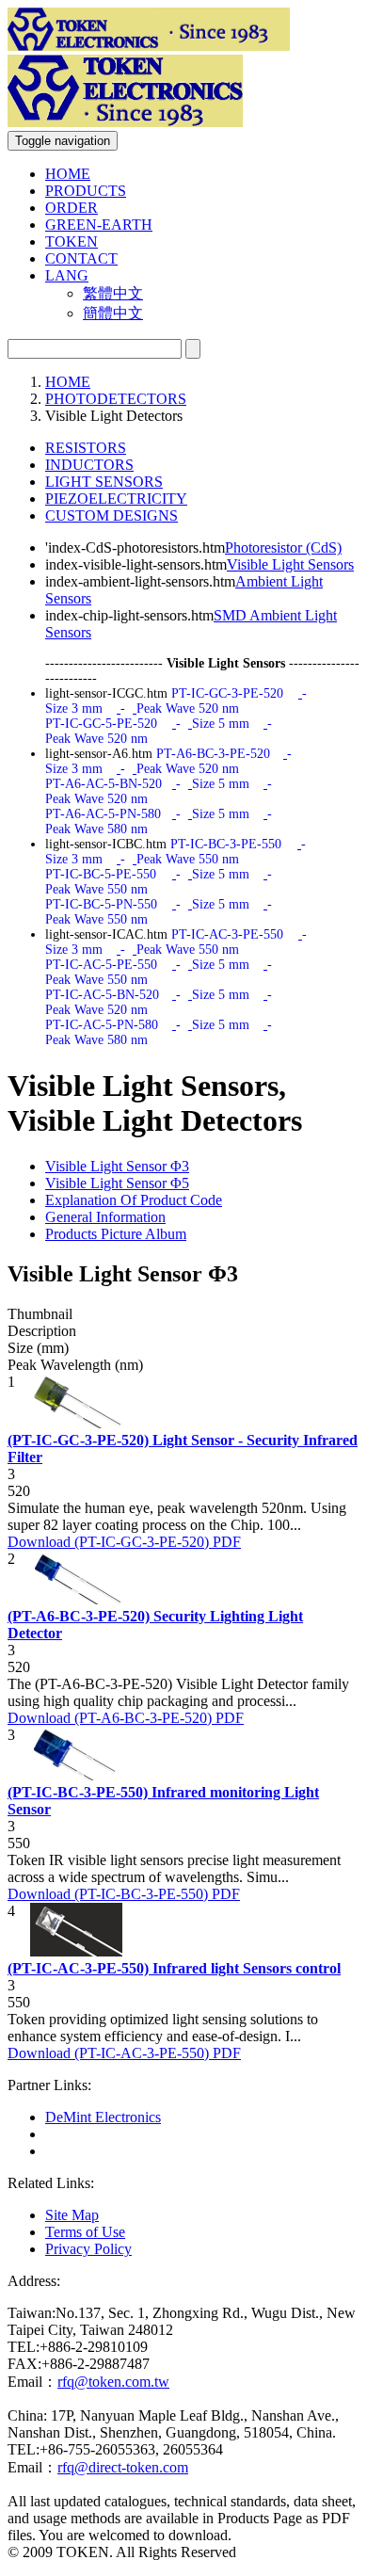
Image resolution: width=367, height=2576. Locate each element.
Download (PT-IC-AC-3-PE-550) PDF (124, 2053)
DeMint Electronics (103, 2117)
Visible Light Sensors (290, 564)
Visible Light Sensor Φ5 (117, 1183)
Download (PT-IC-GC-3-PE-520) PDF (124, 1542)
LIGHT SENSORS (104, 482)
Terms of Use (85, 2232)
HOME (68, 174)
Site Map (72, 2215)
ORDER (72, 208)
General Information (105, 1217)
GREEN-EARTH (99, 225)
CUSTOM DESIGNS (112, 515)
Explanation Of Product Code (134, 1200)
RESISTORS (86, 448)
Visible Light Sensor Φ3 (117, 1166)
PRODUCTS (86, 191)
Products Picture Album (116, 1234)
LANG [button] (67, 275)
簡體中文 (113, 313)
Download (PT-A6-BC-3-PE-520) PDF (126, 1718)
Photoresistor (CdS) (283, 547)
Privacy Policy (88, 2249)
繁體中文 (113, 293)
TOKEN (72, 241)
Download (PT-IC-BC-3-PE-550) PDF (124, 1894)
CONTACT (81, 258)
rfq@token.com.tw (113, 2382)
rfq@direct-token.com (123, 2467)
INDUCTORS (89, 465)
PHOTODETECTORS (116, 399)
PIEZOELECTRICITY (116, 499)
